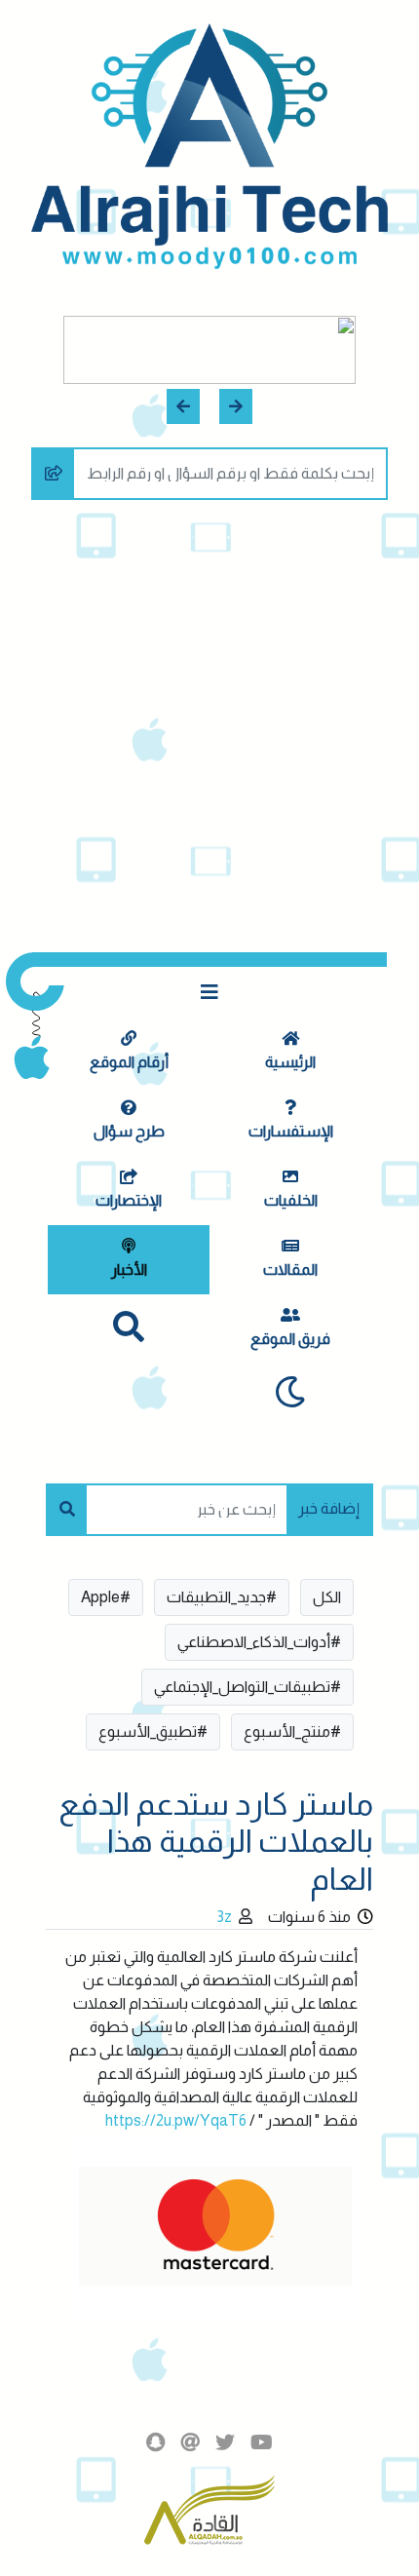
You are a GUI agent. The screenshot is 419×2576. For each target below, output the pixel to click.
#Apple (106, 1597)
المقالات (290, 1269)
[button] (236, 406)
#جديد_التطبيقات (222, 1597)
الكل (327, 1597)
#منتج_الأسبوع (292, 1731)
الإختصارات (129, 1200)
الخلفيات (291, 1200)
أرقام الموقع (129, 1062)
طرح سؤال (129, 1131)
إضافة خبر (329, 1508)
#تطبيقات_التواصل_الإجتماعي (248, 1687)
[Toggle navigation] (209, 992)
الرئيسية (290, 1062)
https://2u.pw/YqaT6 (176, 2120)
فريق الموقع (290, 1339)
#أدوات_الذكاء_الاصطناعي (259, 1642)
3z (224, 1917)
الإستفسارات (291, 1131)
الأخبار (129, 1269)
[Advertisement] (209, 733)
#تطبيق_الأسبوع (153, 1731)
